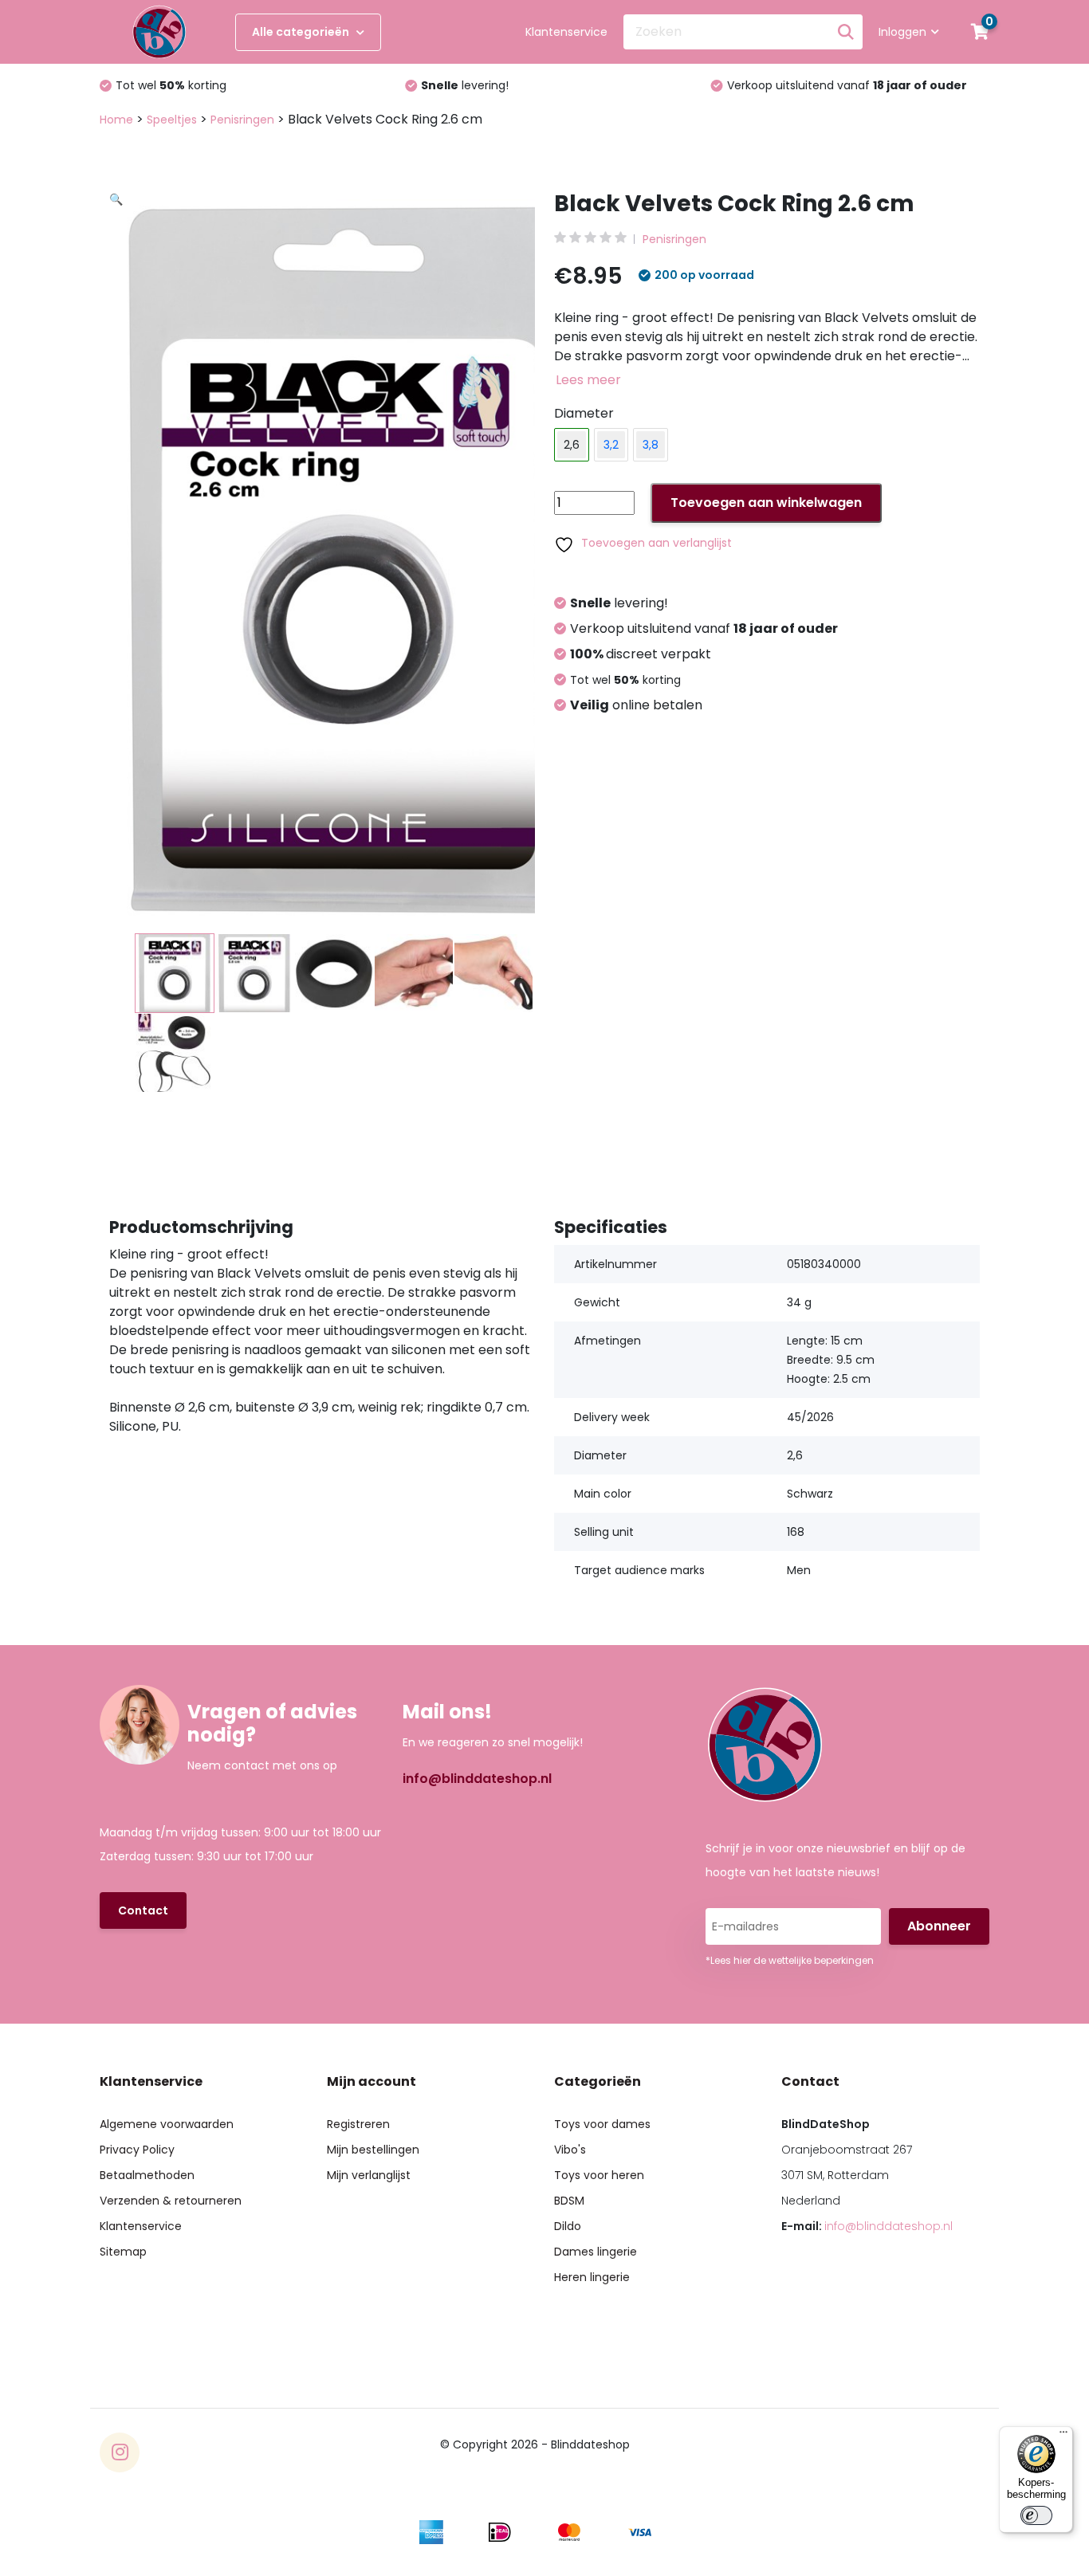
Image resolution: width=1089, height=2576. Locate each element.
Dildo (568, 2226)
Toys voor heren (599, 2175)
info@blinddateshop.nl (477, 1779)
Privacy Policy (137, 2150)
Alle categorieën (302, 32)
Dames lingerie (596, 2252)
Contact (143, 1910)
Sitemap (123, 2252)
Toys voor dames (602, 2124)
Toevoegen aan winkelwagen (766, 503)
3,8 (651, 445)
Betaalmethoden (147, 2175)
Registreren (358, 2124)
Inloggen (902, 32)
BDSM (569, 2201)
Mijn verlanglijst (369, 2175)
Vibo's (570, 2150)
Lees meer (588, 380)
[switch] (1036, 2515)
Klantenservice (566, 32)
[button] (332, 387)
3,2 (611, 445)
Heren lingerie (592, 2277)
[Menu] (1063, 2436)
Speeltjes (172, 120)
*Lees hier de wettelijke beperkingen (790, 1960)
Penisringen (242, 120)
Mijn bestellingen (373, 2150)
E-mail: (867, 2226)
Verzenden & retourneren (171, 2201)
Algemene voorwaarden (167, 2124)
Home (116, 120)
